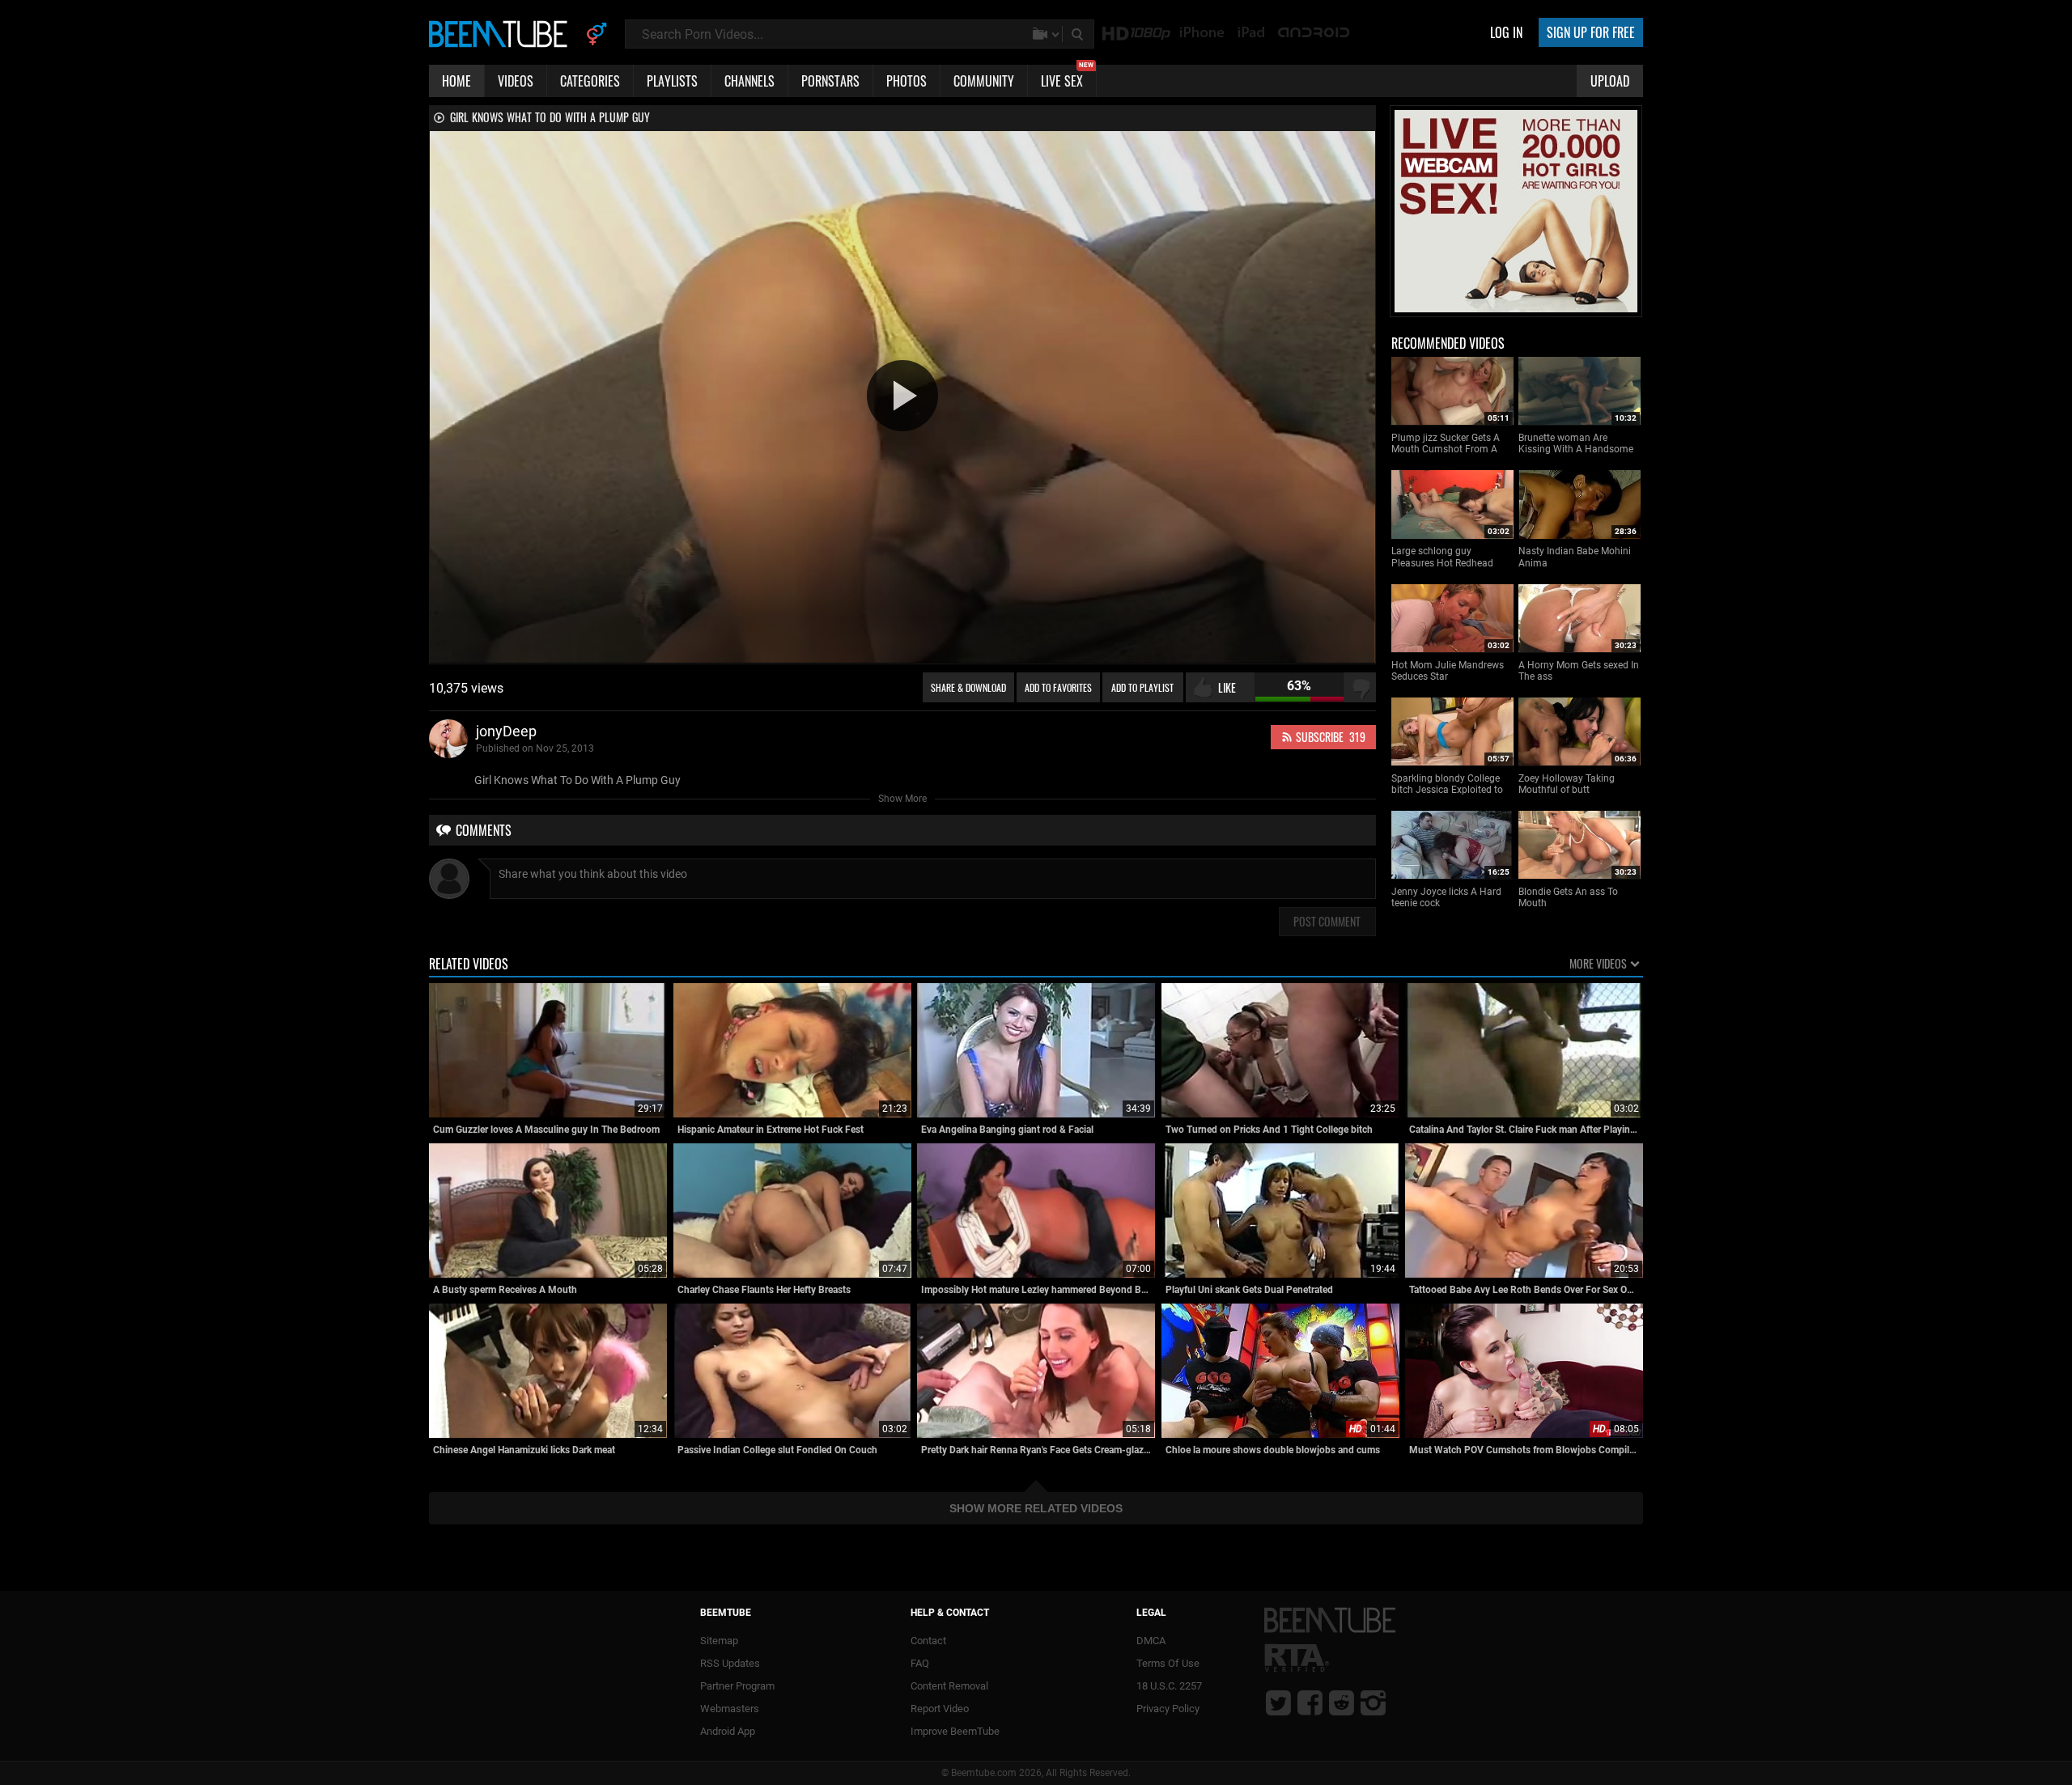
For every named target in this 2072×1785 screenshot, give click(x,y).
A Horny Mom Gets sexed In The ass (1579, 671)
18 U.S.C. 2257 (1169, 1686)
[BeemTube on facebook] (1310, 1702)
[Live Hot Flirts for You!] (1516, 309)
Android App (728, 1731)
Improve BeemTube (955, 1731)
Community (984, 81)
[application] (902, 397)
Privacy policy (1168, 1709)
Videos (516, 81)
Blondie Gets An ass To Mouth (1568, 897)
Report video (940, 1709)
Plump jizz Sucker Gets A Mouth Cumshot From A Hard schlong (1446, 444)
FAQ (920, 1663)
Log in (1506, 32)
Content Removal (949, 1686)
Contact (928, 1641)
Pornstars (830, 81)
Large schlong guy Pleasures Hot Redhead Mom (1442, 557)
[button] (902, 396)
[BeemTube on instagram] (1373, 1702)
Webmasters (730, 1709)
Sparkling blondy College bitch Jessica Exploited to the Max (1447, 784)
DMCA (1151, 1641)
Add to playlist (1142, 687)
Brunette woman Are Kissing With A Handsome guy (1576, 444)
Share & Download (968, 687)
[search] (1079, 34)
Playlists (672, 81)
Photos (906, 81)
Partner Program (737, 1686)
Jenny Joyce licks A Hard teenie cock (1446, 897)
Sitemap (719, 1641)
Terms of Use (1168, 1663)
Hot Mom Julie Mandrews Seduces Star (1448, 671)
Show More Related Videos (1036, 1508)
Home (456, 81)
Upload (1610, 81)
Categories (590, 81)
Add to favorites (1058, 687)
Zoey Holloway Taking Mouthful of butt (1567, 784)
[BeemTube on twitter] (1278, 1702)
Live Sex (1067, 78)
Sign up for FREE (1591, 32)
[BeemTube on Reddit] (1342, 1702)
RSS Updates (730, 1663)
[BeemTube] (502, 33)
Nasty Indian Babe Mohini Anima (1575, 557)
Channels (749, 81)
